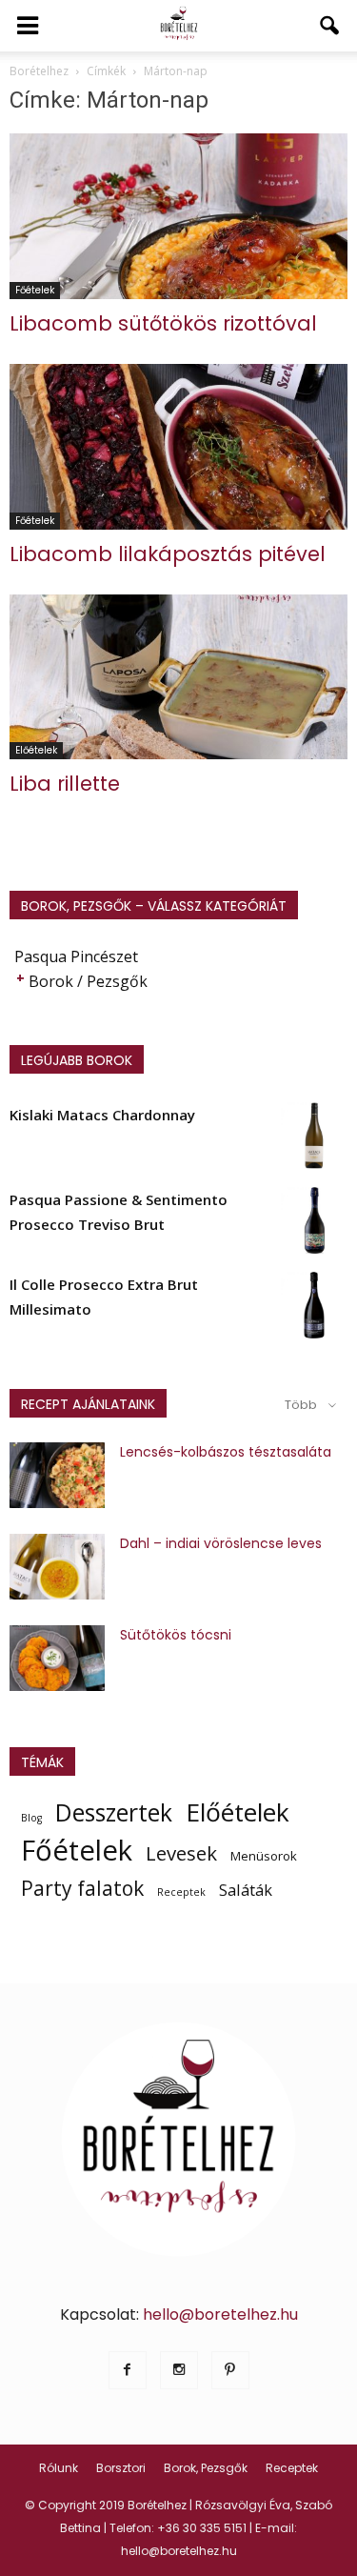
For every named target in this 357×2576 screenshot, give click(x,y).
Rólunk (59, 2468)
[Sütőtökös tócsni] (57, 1658)
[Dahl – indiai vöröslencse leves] (57, 1567)
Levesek (181, 1853)
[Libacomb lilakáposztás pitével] (178, 447)
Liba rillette (65, 784)
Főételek (35, 290)
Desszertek (114, 1813)
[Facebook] (128, 2370)
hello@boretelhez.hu (220, 2314)
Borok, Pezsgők (206, 2468)
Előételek (36, 750)
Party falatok (82, 1888)
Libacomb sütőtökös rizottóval (163, 323)
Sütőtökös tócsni (176, 1635)
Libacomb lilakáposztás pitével (168, 554)
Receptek (181, 1892)
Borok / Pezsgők (88, 981)
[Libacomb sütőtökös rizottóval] (178, 216)
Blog (31, 1818)
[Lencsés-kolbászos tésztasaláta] (57, 1475)
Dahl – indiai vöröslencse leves (221, 1543)
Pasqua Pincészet (76, 956)
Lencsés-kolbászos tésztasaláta (226, 1452)
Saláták (246, 1890)
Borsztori (121, 2468)
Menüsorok (264, 1856)
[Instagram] (179, 2370)
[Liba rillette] (178, 677)
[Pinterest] (230, 2370)
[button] (330, 26)
